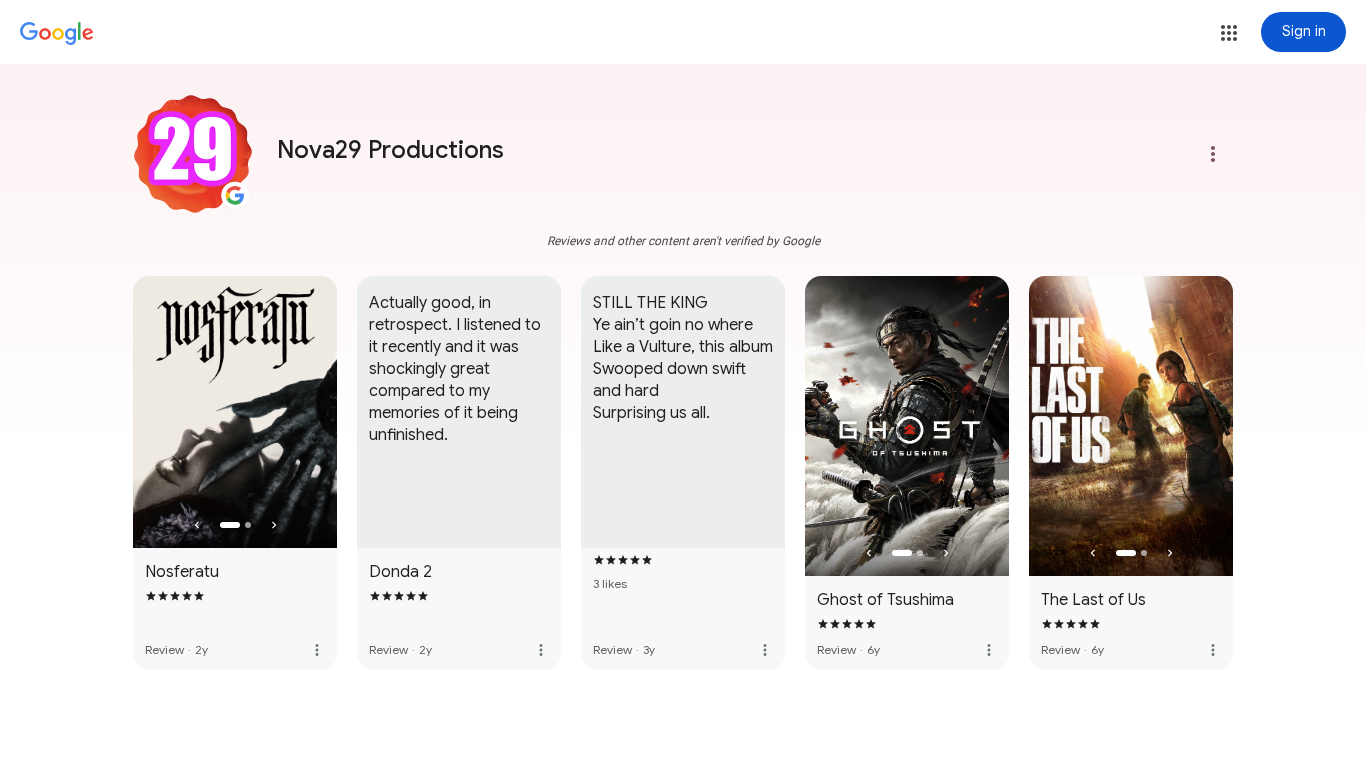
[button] (1229, 33)
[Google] (57, 34)
